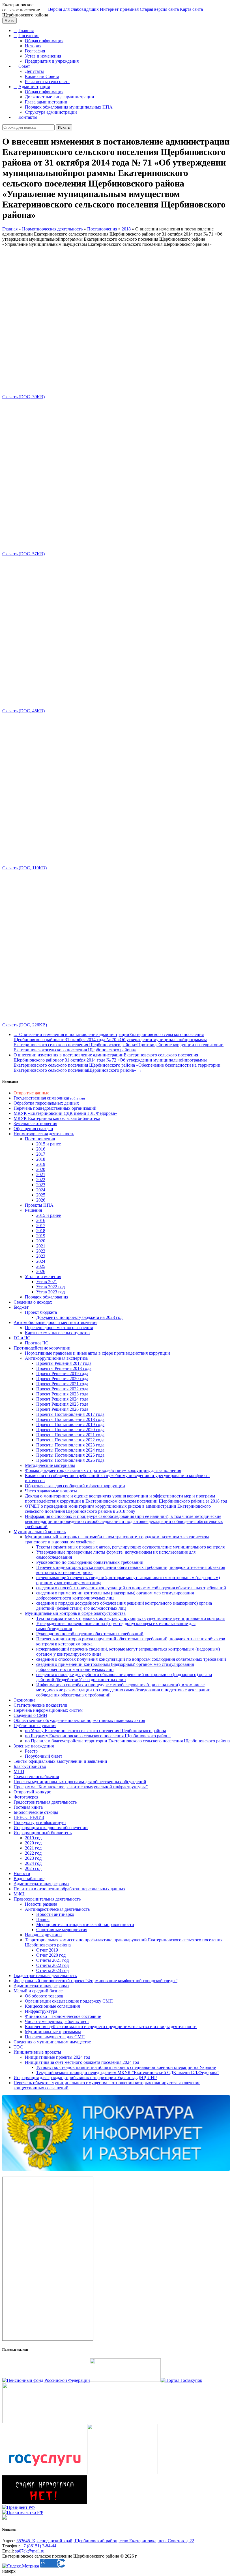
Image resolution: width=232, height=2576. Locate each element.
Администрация (34, 87)
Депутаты (34, 71)
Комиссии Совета (42, 76)
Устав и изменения (43, 56)
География (35, 51)
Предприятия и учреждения (52, 61)
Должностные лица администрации (60, 97)
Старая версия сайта (159, 9)
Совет (24, 66)
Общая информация (44, 41)
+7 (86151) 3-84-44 (39, 2546)
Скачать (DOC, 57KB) (23, 554)
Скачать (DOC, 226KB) (25, 1025)
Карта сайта (191, 9)
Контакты (28, 117)
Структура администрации (51, 112)
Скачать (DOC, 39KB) (23, 397)
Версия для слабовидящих (73, 9)
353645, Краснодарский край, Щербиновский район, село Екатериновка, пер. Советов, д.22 (105, 2541)
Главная (26, 30)
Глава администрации (46, 102)
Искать (64, 127)
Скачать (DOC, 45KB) (23, 711)
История (33, 46)
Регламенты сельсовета (47, 81)
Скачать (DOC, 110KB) (24, 868)
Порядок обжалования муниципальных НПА (69, 107)
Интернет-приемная (119, 9)
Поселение (29, 36)
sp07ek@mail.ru (30, 2551)
